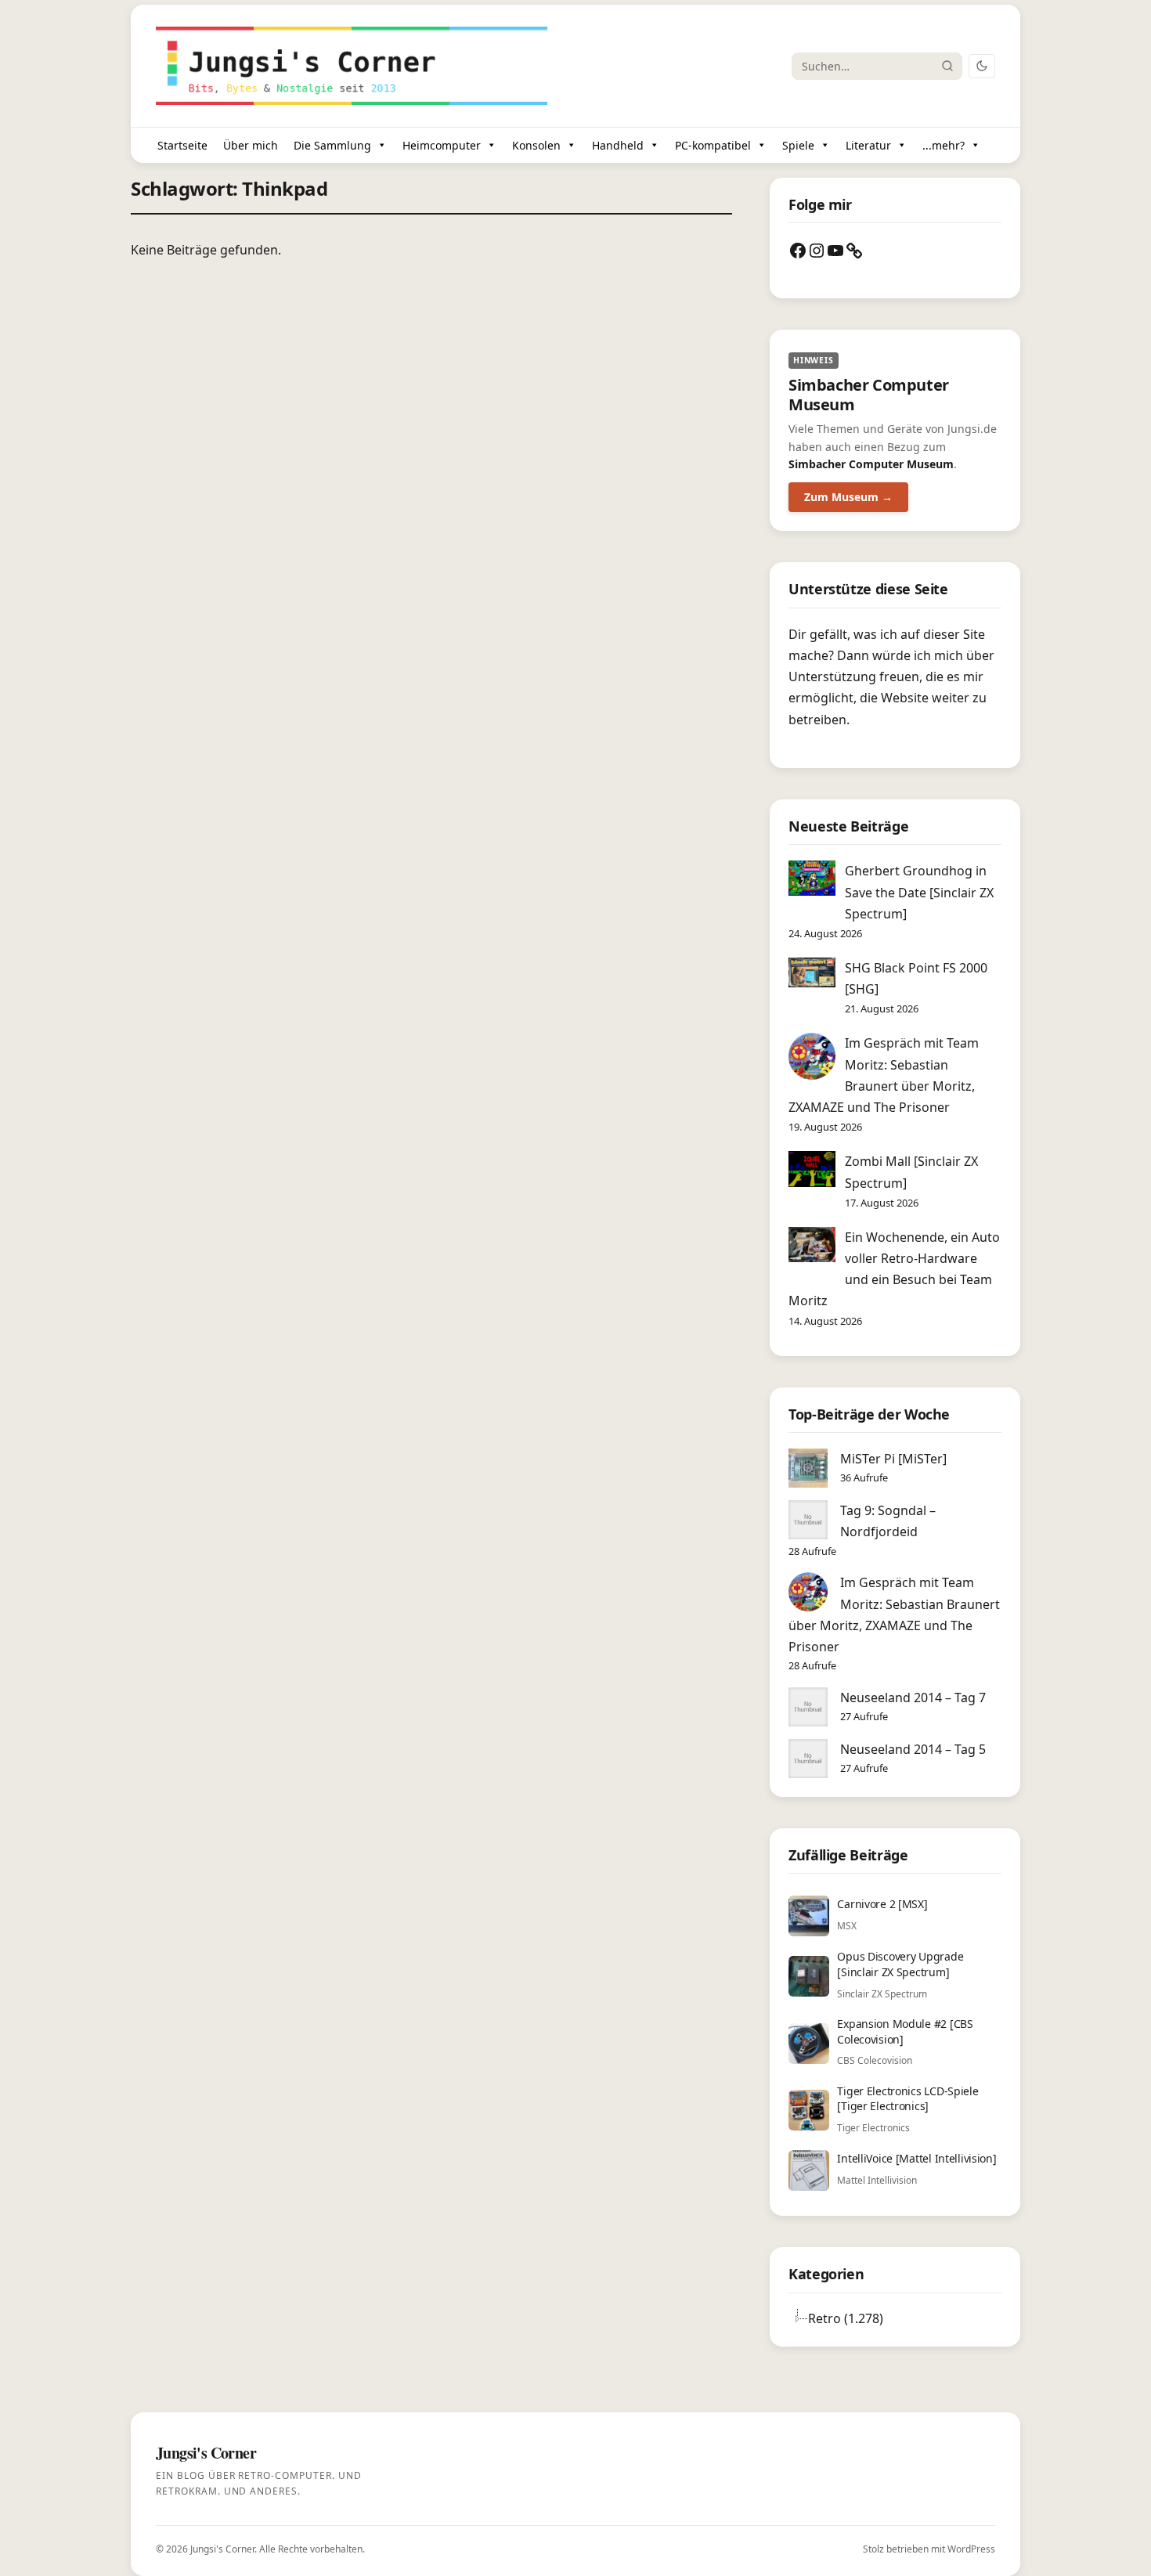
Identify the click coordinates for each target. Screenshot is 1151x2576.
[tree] (895, 2318)
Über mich (251, 145)
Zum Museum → (848, 497)
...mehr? (944, 145)
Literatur (868, 145)
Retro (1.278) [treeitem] (846, 2318)
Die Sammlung (332, 145)
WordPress (971, 2549)
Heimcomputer (442, 145)
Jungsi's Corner (222, 2549)
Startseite (182, 145)
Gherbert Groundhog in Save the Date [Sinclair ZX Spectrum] (919, 892)
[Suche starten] (947, 66)
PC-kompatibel (713, 145)
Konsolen (536, 145)
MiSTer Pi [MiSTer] (893, 1459)
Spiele (798, 145)
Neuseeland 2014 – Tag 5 (913, 1749)
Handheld (618, 145)
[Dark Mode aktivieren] (982, 66)
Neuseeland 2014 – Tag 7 (913, 1697)
